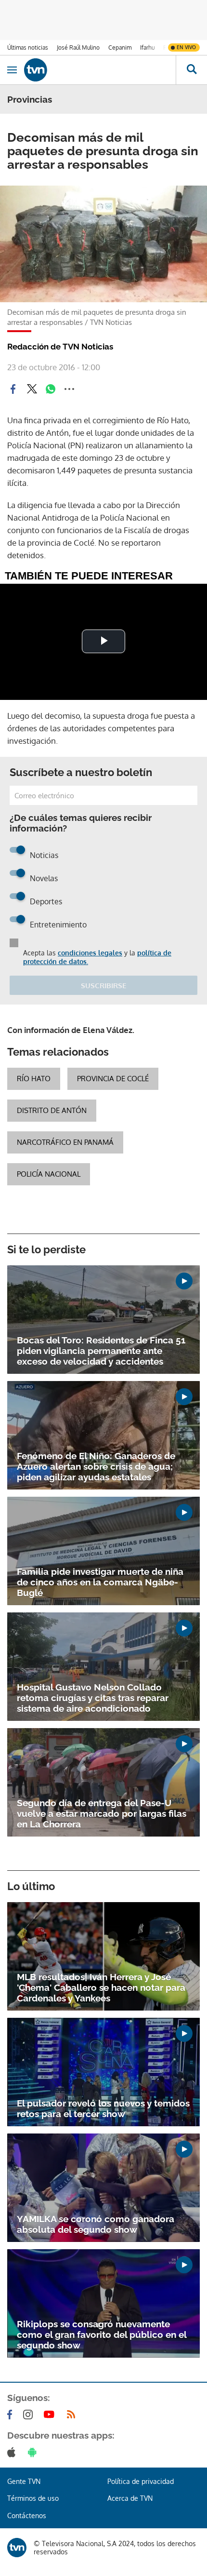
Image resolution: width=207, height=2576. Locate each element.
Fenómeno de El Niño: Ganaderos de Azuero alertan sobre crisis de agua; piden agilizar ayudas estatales (96, 1466)
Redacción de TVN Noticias (60, 347)
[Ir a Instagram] (30, 2415)
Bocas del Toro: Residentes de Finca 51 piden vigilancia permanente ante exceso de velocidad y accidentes (101, 1351)
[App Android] (34, 2452)
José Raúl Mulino (78, 47)
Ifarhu (147, 47)
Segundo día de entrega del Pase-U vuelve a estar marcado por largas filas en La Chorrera (102, 1813)
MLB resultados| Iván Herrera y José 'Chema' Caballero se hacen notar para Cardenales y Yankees (101, 1987)
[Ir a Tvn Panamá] (100, 70)
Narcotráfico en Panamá (65, 1142)
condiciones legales (90, 953)
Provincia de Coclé (113, 1079)
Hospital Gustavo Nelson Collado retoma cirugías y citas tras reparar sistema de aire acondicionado (93, 1698)
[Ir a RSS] (73, 2415)
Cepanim (120, 47)
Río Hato (34, 1079)
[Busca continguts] (191, 70)
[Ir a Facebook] (12, 2415)
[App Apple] (13, 2452)
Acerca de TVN (130, 2498)
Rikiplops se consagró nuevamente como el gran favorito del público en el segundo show (102, 2334)
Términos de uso (33, 2498)
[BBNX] (17, 2548)
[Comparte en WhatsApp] (51, 389)
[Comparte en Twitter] (32, 389)
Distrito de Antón (52, 1110)
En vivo (186, 47)
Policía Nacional (49, 1174)
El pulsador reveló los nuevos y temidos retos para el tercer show (103, 2108)
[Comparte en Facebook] (13, 389)
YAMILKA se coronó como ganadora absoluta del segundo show (96, 2224)
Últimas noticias (28, 47)
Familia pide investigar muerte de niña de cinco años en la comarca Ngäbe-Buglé (100, 1582)
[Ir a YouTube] (51, 2415)
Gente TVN (24, 2481)
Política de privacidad (141, 2481)
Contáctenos (27, 2516)
